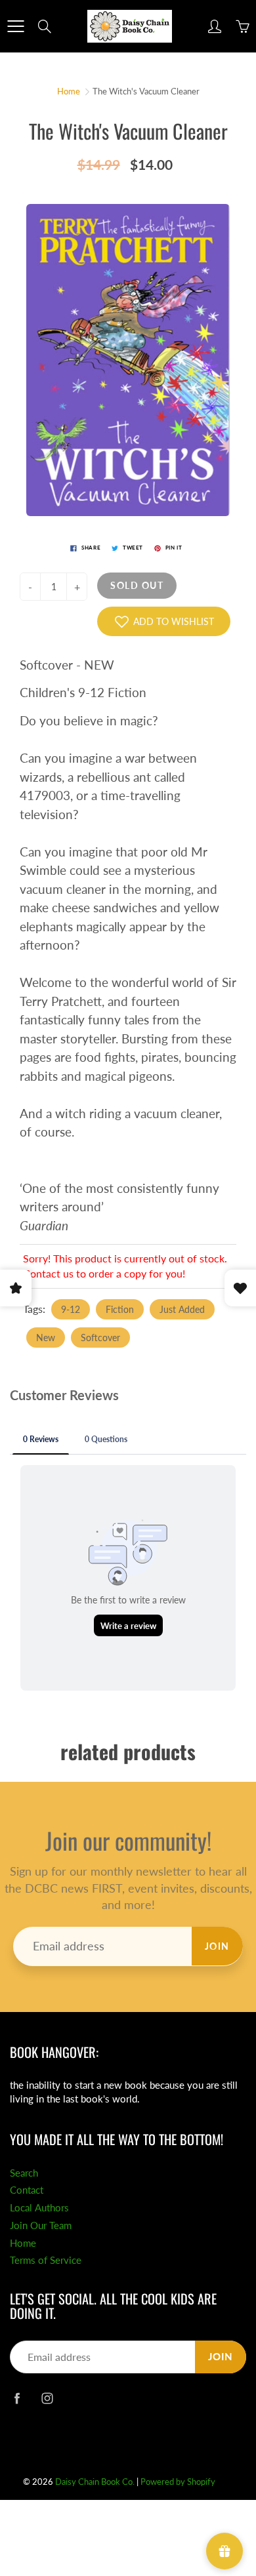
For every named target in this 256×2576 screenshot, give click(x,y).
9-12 (71, 1309)
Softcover (100, 1338)
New (46, 1338)
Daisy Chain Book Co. (95, 2482)
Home (69, 91)
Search (24, 2173)
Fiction (120, 1309)
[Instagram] (47, 2398)
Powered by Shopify (178, 2482)
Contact (27, 2190)
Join (217, 1946)
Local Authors (39, 2208)
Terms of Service (46, 2260)
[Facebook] (17, 2398)
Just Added (182, 1309)
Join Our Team (41, 2225)
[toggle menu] (15, 26)
